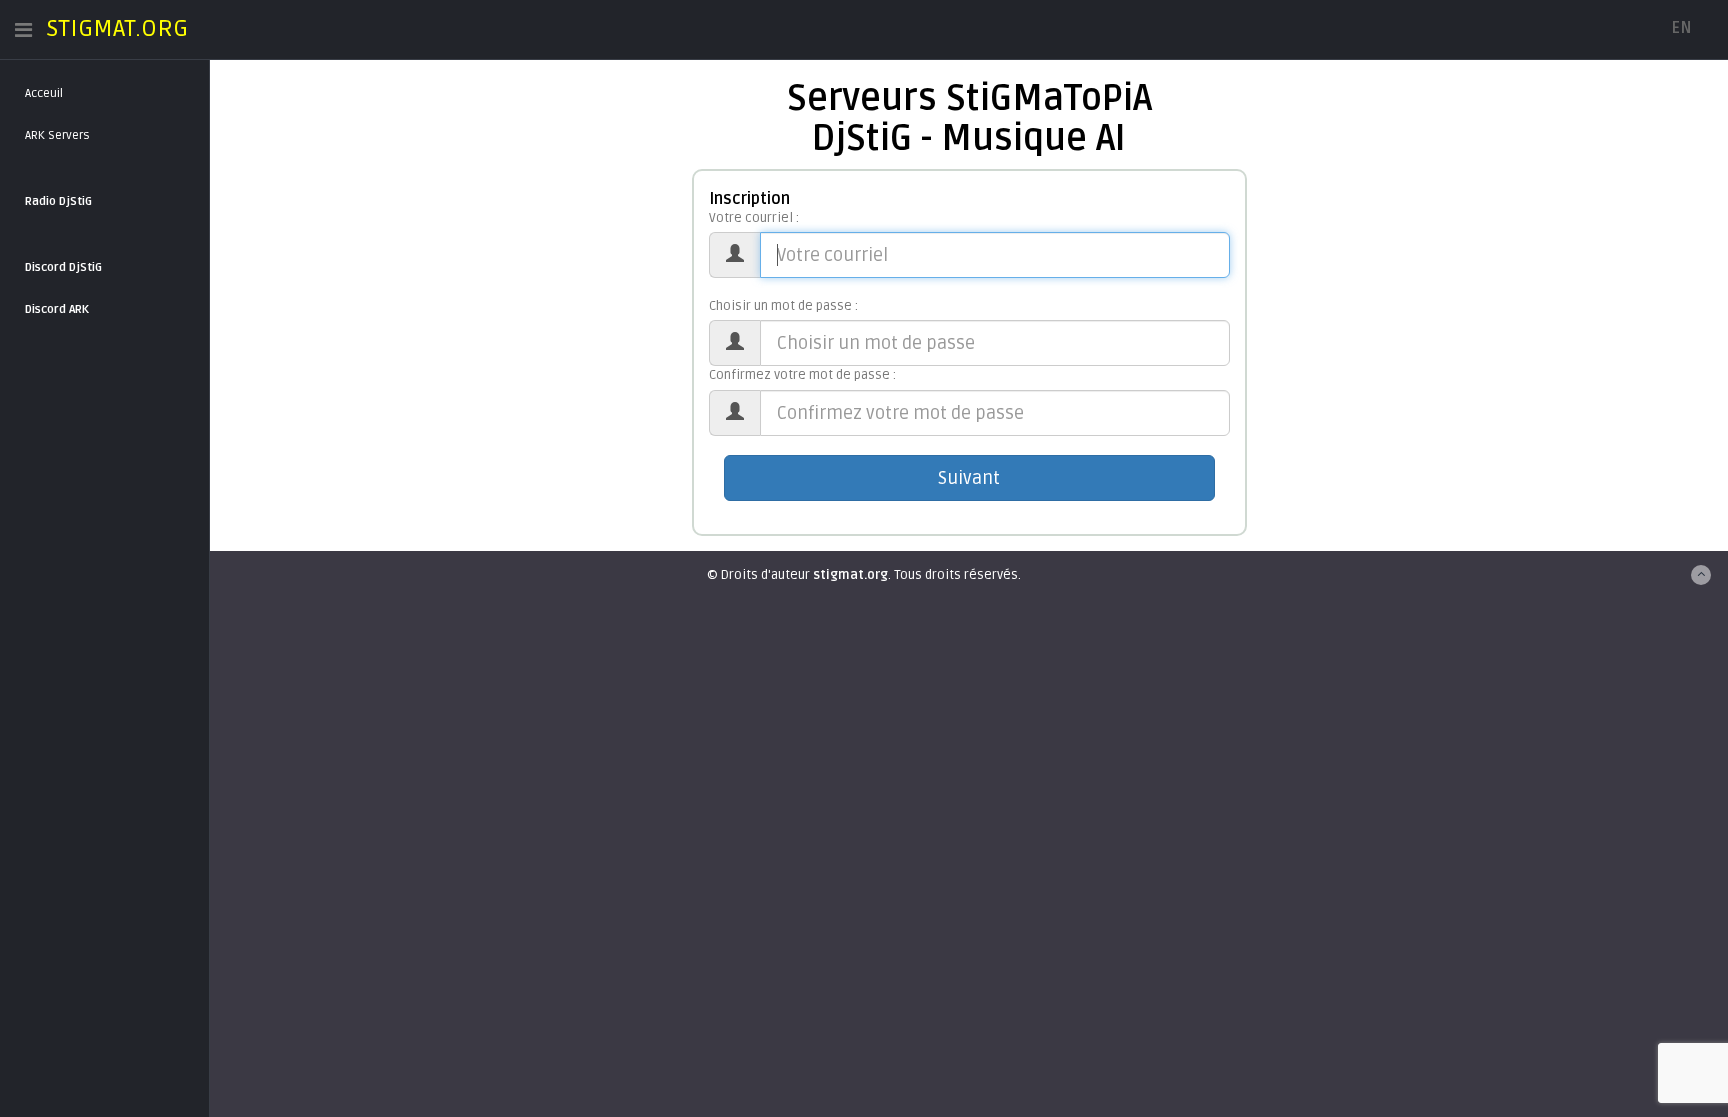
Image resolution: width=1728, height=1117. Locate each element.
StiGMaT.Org (117, 28)
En (1681, 28)
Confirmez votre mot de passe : (802, 375)
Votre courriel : (754, 218)
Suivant (969, 478)
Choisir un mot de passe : (783, 306)
